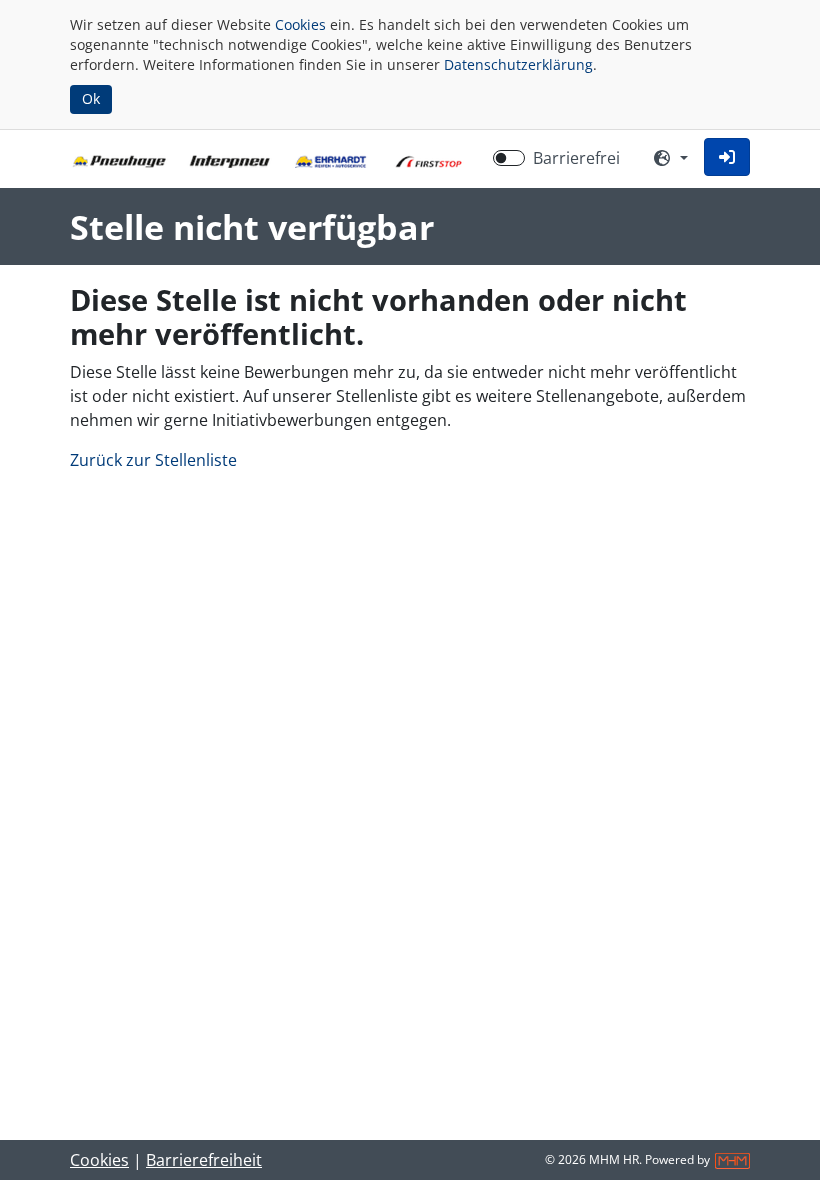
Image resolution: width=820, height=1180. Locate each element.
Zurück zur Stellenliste (153, 460)
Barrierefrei (576, 158)
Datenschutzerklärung (518, 64)
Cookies (300, 24)
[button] (727, 157)
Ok (91, 98)
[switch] (509, 158)
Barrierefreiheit (204, 1160)
